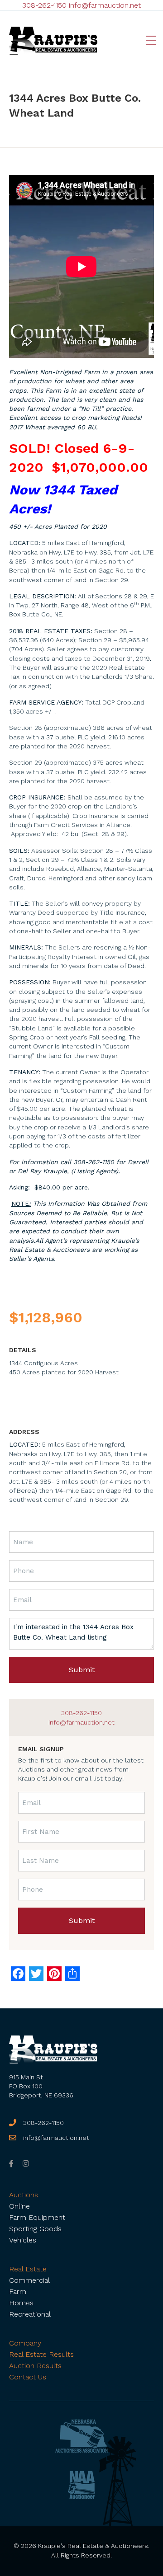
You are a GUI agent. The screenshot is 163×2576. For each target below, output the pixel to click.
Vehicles (23, 2240)
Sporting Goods (35, 2229)
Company (25, 2343)
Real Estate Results (41, 2354)
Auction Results (35, 2366)
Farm (18, 2292)
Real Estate (28, 2269)
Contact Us (28, 2377)
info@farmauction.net (105, 5)
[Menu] (151, 41)
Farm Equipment (37, 2217)
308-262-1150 (44, 5)
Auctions (24, 2195)
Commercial (29, 2280)
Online (19, 2206)
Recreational (30, 2314)
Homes (21, 2303)
